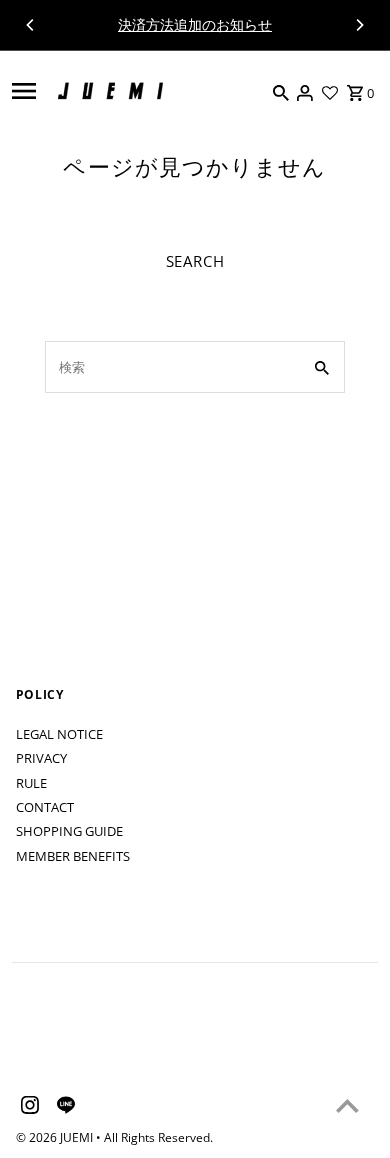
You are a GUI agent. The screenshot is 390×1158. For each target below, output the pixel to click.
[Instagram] (27, 1108)
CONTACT (45, 807)
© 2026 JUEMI (56, 1137)
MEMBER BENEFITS (73, 856)
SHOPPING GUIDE (69, 831)
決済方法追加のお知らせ (195, 24)
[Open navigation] (24, 91)
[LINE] (63, 1108)
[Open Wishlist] (330, 91)
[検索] (281, 91)
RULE (31, 783)
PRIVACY (41, 758)
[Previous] (31, 25)
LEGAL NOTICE (59, 734)
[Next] (359, 25)
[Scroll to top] (347, 1105)
